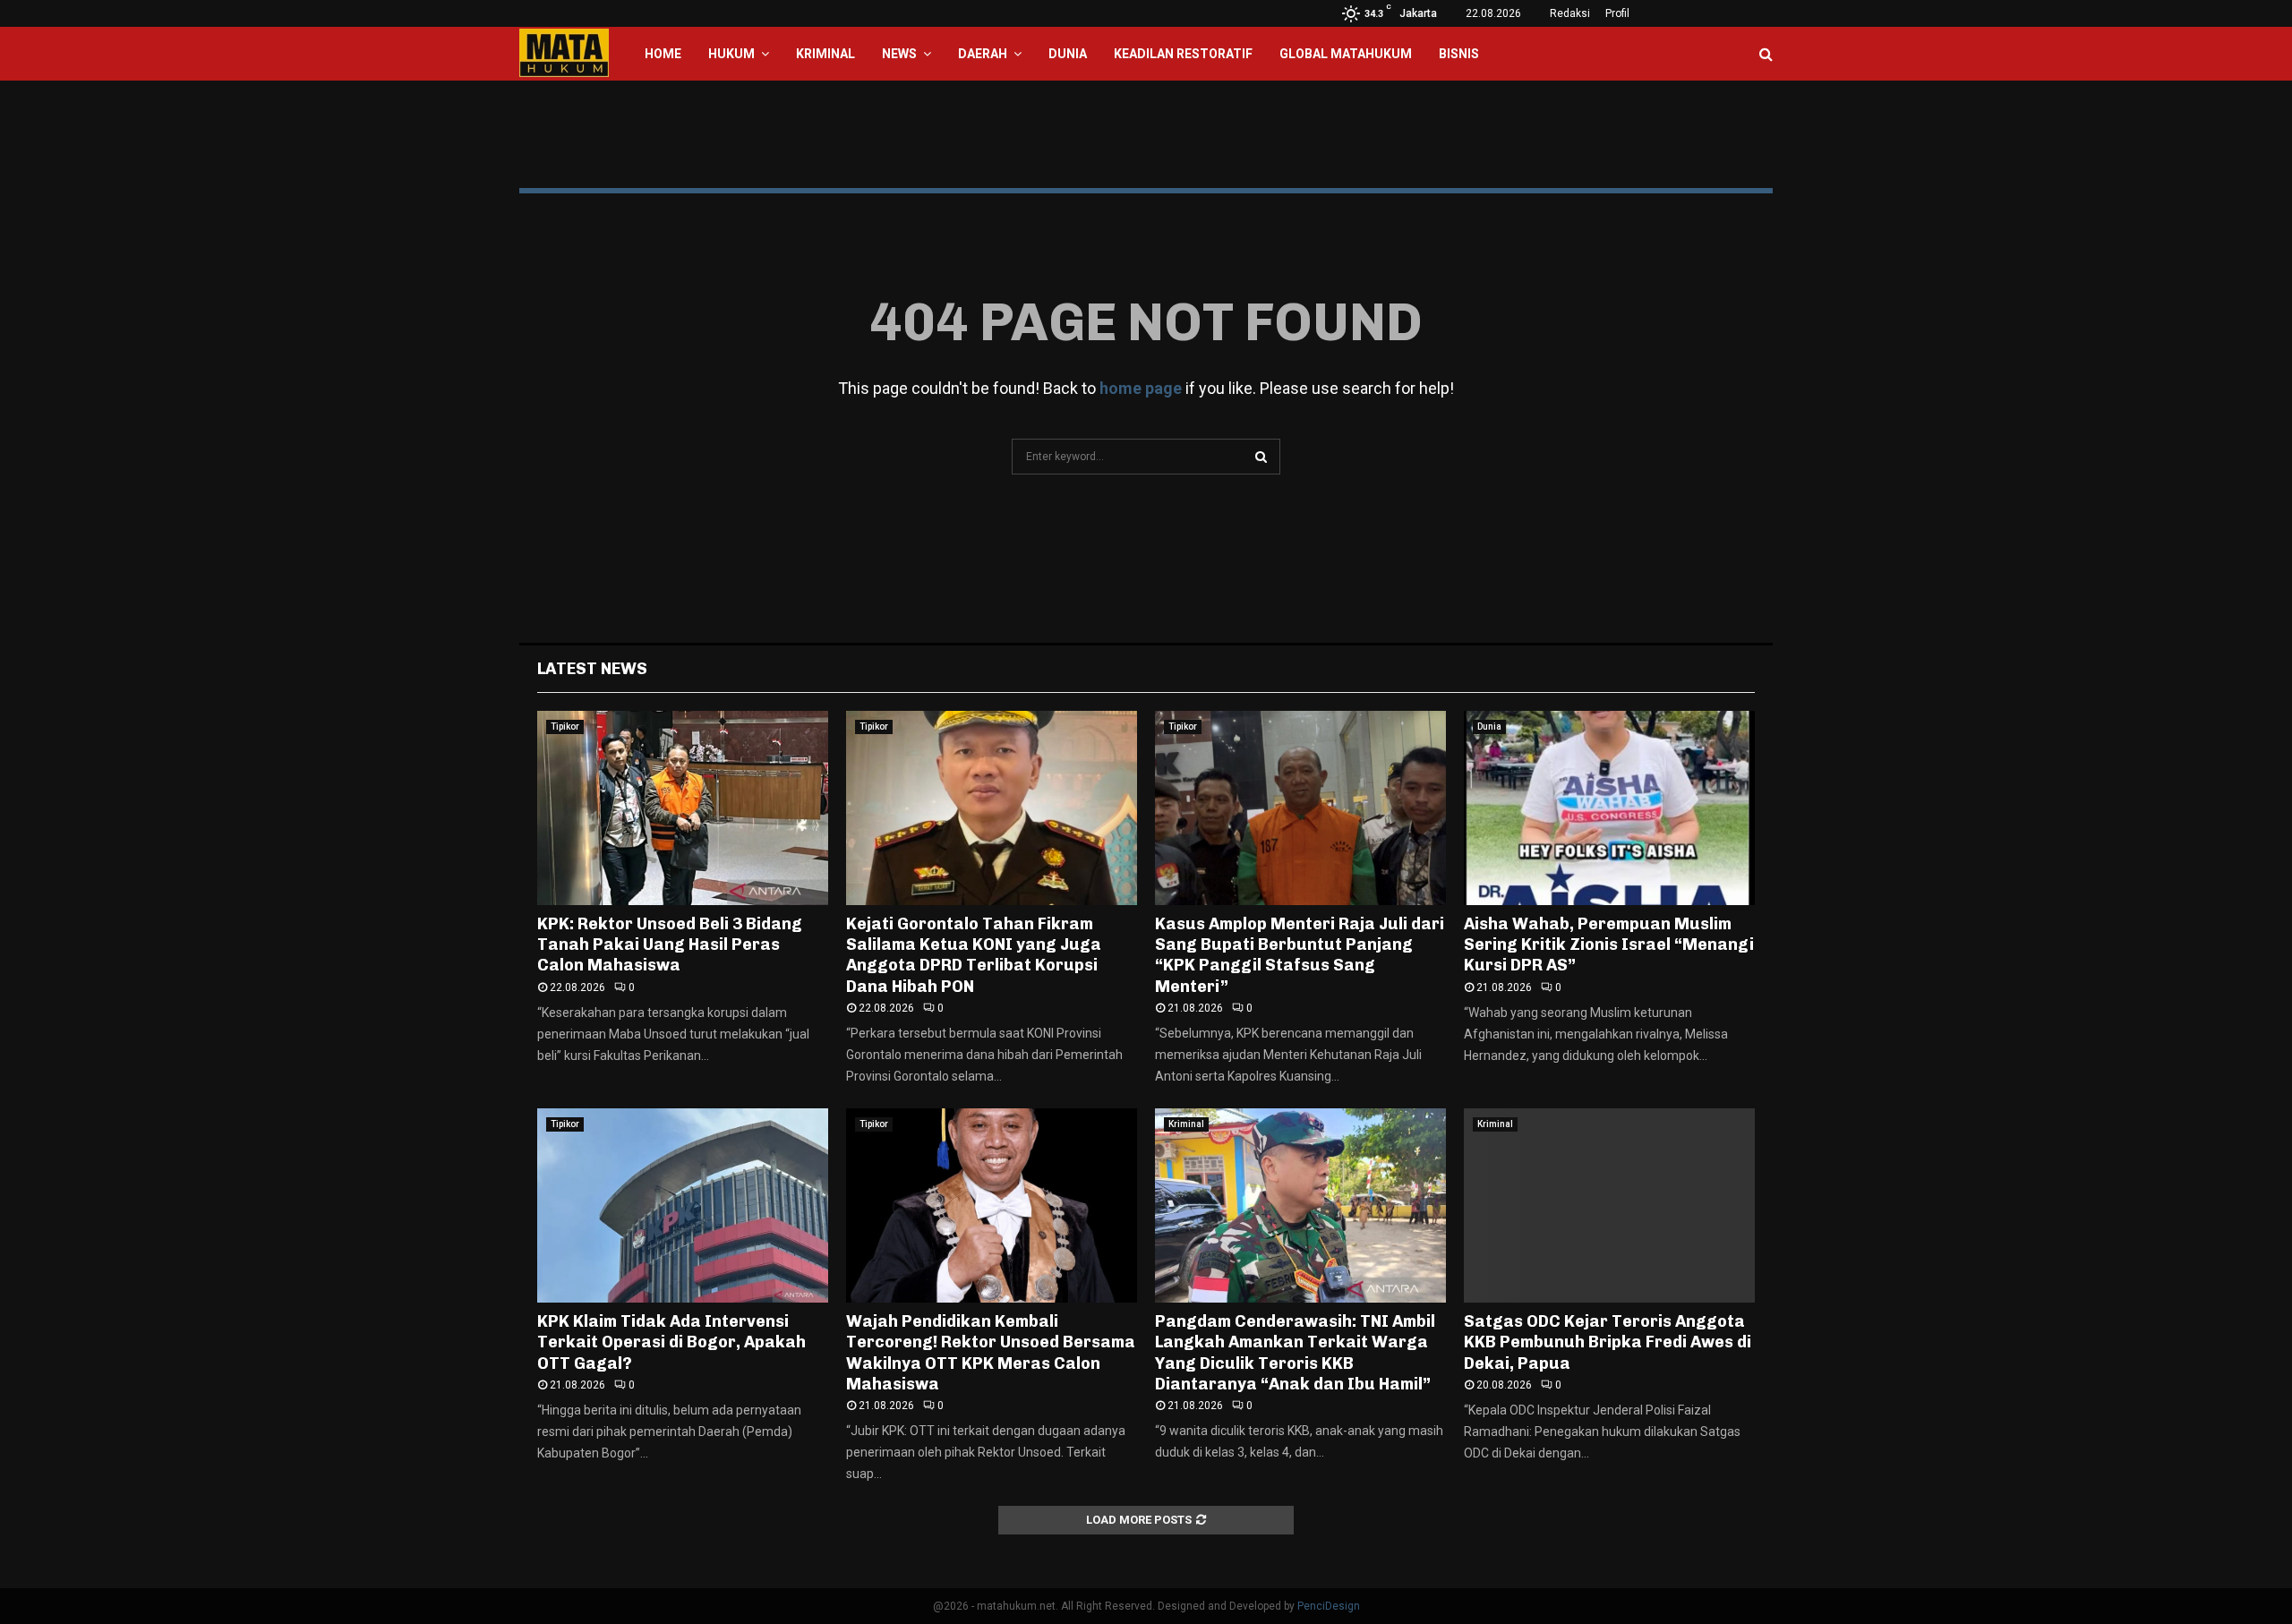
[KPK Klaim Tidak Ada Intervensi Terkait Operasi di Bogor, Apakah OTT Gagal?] (683, 1205)
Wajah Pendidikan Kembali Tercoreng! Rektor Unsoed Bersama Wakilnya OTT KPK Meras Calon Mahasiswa (991, 1353)
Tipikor (565, 727)
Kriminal (825, 54)
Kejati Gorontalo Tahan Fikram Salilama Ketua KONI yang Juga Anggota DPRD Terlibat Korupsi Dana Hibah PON (974, 955)
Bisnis (1459, 54)
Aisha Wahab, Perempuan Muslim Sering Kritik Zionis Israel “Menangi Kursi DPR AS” (1609, 945)
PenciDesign (1329, 1606)
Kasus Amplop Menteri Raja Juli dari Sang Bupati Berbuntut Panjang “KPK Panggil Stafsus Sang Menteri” (1300, 955)
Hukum (731, 54)
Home (663, 54)
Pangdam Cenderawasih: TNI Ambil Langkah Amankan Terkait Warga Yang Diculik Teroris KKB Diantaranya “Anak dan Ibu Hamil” (1295, 1353)
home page (1141, 388)
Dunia (1068, 54)
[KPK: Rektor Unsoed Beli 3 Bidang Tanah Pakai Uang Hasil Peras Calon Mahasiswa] (683, 808)
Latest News (592, 669)
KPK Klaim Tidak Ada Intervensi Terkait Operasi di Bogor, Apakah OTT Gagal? (671, 1342)
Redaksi (1570, 13)
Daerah (983, 54)
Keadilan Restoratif (1183, 54)
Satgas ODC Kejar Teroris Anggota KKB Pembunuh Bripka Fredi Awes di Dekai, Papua (1608, 1342)
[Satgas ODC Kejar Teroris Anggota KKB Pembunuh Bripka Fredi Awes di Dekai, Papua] (1609, 1205)
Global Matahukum (1346, 54)
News (899, 54)
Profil (1617, 13)
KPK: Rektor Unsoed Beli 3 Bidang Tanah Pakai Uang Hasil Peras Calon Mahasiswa (670, 945)
